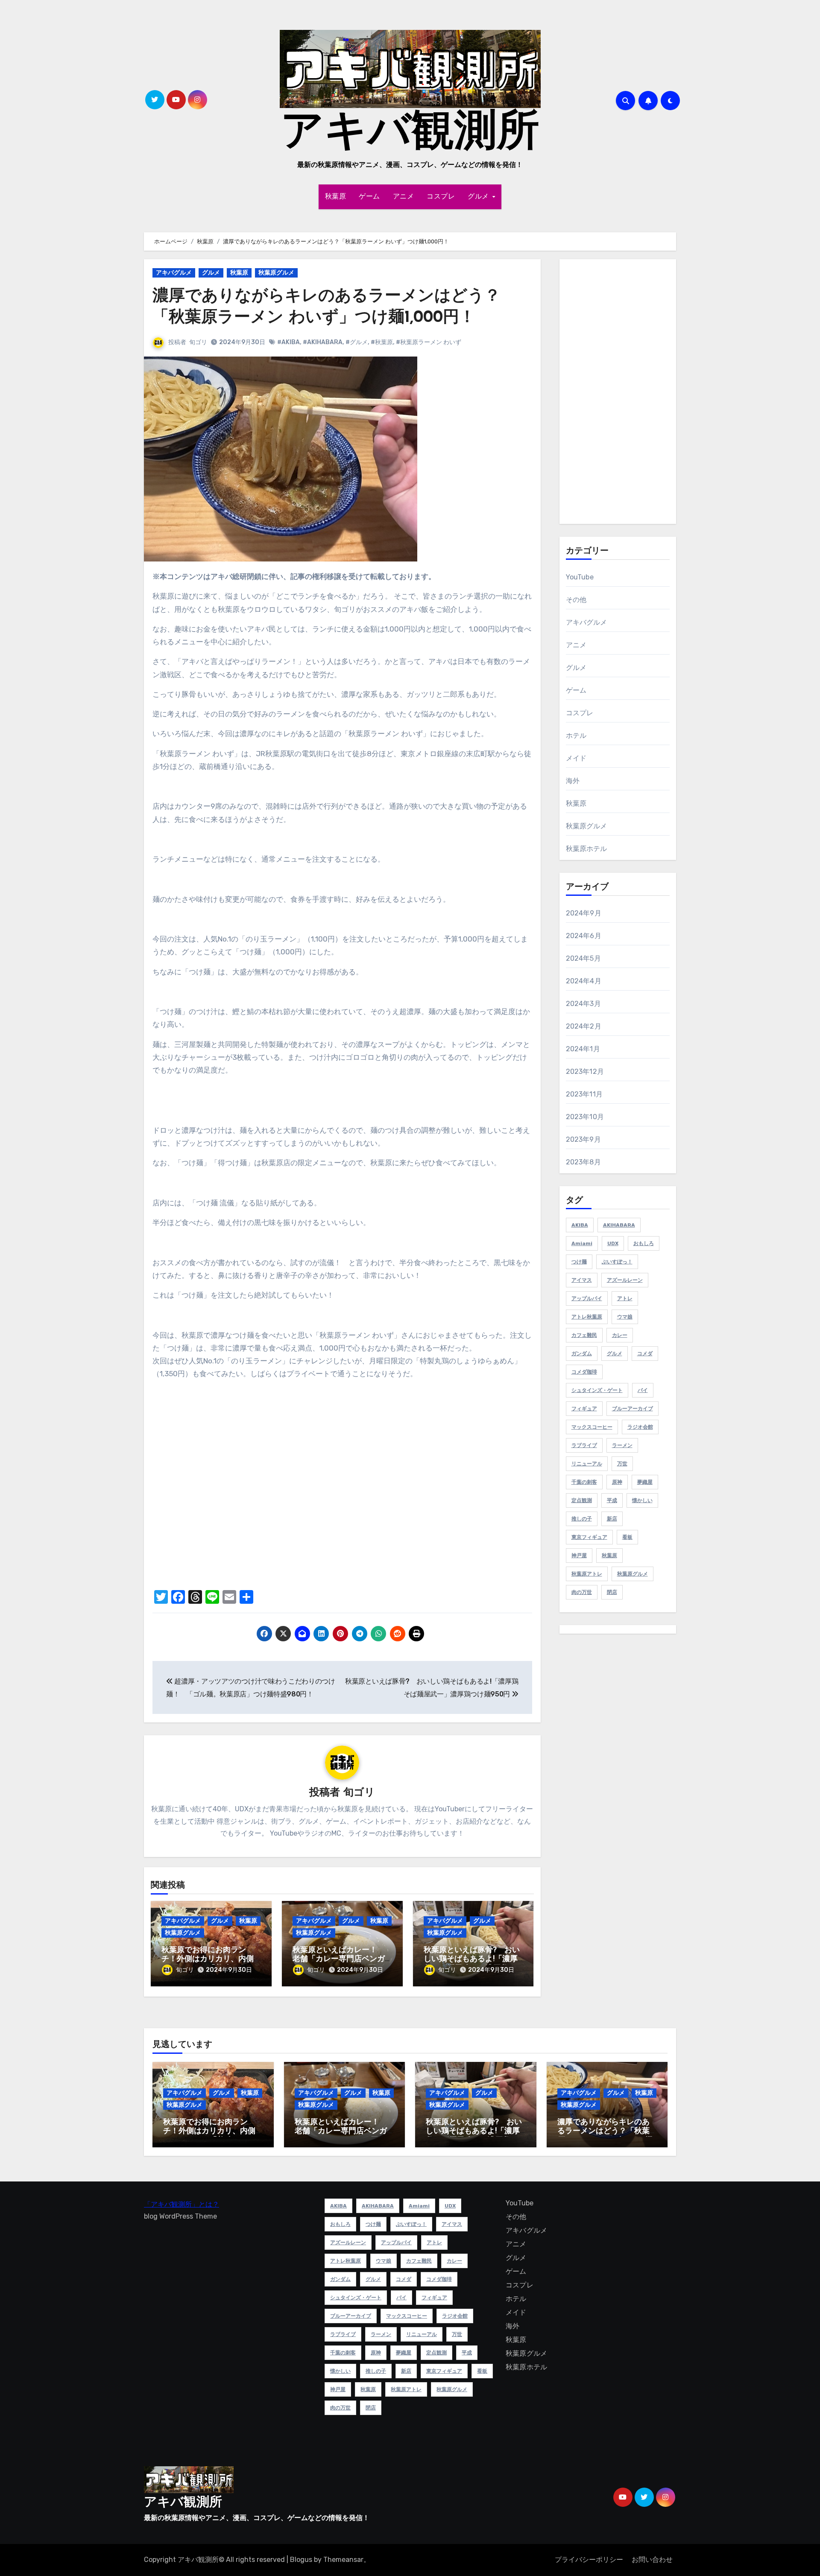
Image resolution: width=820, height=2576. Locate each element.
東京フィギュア (589, 1537)
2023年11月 (584, 1094)
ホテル (576, 735)
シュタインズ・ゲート (597, 1390)
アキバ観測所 (410, 134)
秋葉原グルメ (276, 273)
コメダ (645, 1354)
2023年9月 (583, 1139)
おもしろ (644, 1243)
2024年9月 (584, 913)
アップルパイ (587, 1298)
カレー (620, 1335)
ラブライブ (584, 1445)
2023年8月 (583, 1162)
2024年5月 (583, 958)
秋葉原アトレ (587, 1574)
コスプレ (441, 197)
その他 (576, 600)
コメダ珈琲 (584, 1372)
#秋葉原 (382, 342)
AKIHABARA (619, 1225)
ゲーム (369, 197)
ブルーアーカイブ (633, 1409)
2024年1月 (583, 1049)
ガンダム (582, 1354)
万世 (622, 1464)
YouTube (580, 577)
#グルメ (357, 342)
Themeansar (343, 2560)
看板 (627, 1537)
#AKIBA (288, 342)
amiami (582, 1243)
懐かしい (642, 1500)
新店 (612, 1519)
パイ (643, 1390)
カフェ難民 (584, 1335)
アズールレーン (625, 1280)
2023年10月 (585, 1117)
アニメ (404, 197)
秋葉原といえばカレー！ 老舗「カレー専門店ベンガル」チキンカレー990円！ (339, 1960)
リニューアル (587, 1464)
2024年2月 (584, 1026)
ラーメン (622, 1445)
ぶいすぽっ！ (617, 1262)
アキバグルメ (174, 273)
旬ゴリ (198, 342)
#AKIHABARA (323, 342)
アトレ (625, 1298)
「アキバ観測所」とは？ (182, 2204)
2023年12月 (585, 1072)
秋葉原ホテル (587, 849)
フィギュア (584, 1409)
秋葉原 (336, 197)
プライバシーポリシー (589, 2560)
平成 (612, 1500)
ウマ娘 (625, 1317)
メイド (576, 758)
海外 (573, 781)
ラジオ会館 (640, 1427)
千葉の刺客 (584, 1482)
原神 (617, 1482)
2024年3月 (583, 1004)
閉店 (612, 1592)
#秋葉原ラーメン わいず (429, 342)
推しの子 (582, 1519)
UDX (613, 1243)
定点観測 (582, 1500)
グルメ (479, 197)
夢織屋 (645, 1482)
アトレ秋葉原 (587, 1317)
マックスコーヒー (592, 1427)
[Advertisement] (619, 394)
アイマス (582, 1280)
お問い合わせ (652, 2560)
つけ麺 (579, 1262)
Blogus (301, 2560)
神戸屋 (579, 1556)
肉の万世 (582, 1592)
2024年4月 (584, 981)
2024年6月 (584, 936)
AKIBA (580, 1225)
